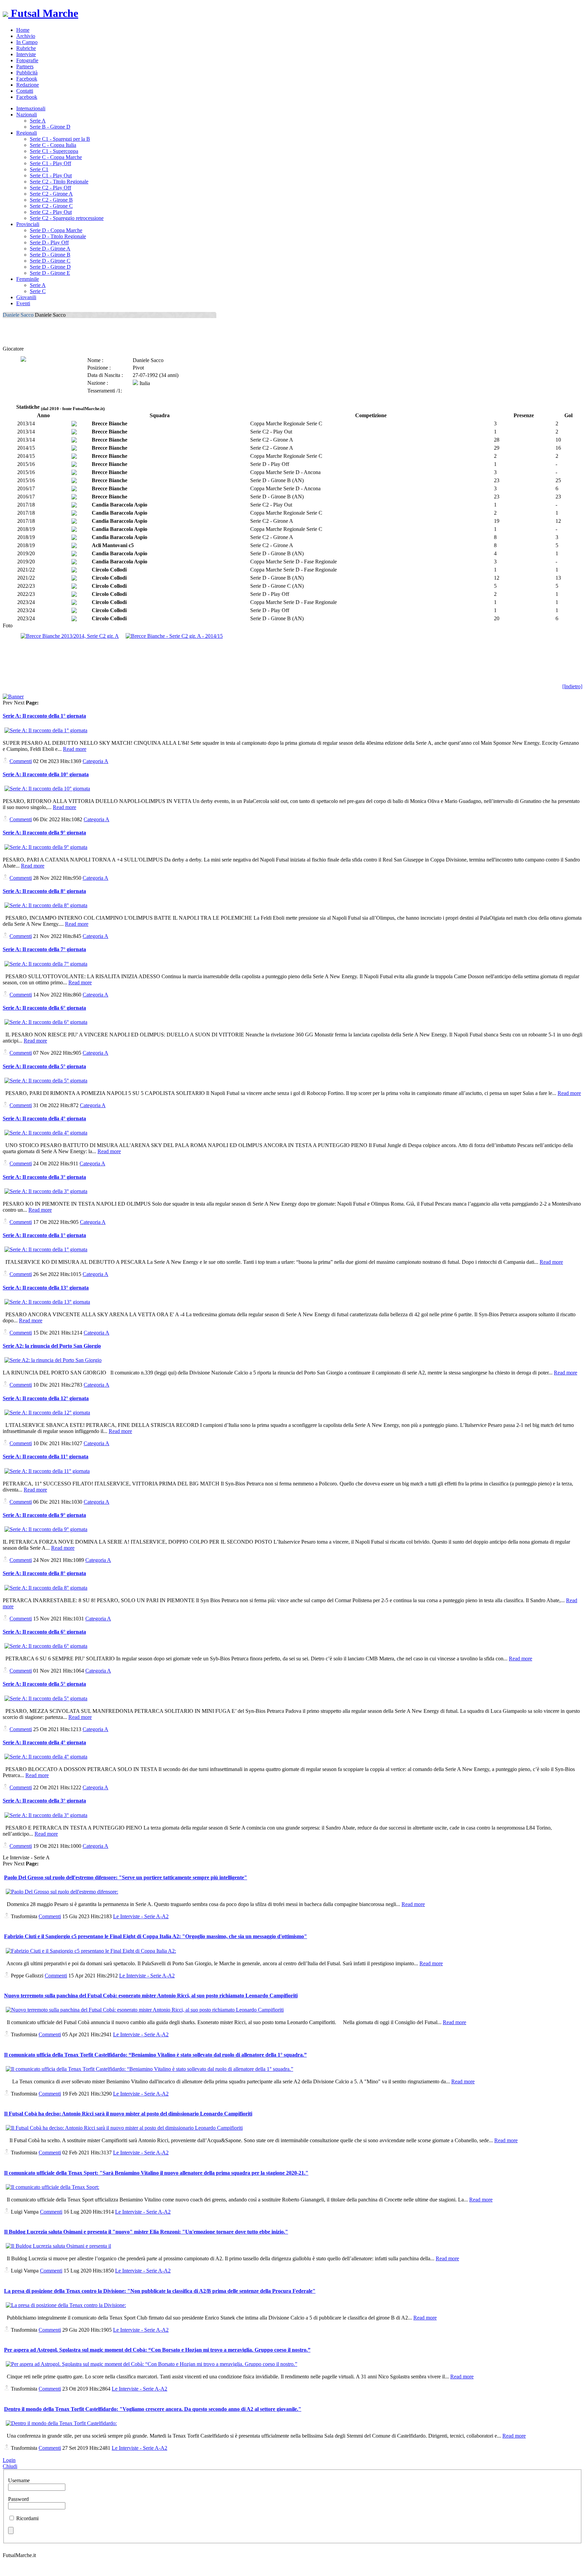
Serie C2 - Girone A (51, 194)
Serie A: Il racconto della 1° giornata (44, 716)
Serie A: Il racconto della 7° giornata (44, 949)
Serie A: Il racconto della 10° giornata (46, 774)
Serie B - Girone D (50, 127)
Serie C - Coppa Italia (53, 145)
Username (19, 2480)
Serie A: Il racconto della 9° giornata (44, 833)
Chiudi (10, 2466)
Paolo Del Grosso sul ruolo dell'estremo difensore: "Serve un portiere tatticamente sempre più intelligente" (126, 1877)
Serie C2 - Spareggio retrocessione (67, 218)
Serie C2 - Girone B (51, 200)
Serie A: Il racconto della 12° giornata (46, 1398)
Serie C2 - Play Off (50, 188)
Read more (75, 749)
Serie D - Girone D (50, 267)
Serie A (38, 121)
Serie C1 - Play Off (50, 163)
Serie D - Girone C (50, 261)
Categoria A (95, 761)
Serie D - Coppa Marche (56, 230)
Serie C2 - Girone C (51, 206)
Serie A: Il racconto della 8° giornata (44, 891)
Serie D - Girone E (50, 273)
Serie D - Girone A (50, 249)
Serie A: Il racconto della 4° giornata (44, 1118)
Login (9, 2460)
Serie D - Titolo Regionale (58, 236)
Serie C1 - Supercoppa (54, 151)
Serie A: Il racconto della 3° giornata (44, 1177)
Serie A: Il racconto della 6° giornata (44, 1008)
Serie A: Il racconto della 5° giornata (44, 1066)
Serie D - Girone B (50, 255)
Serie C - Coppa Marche (56, 157)
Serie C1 (39, 169)
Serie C (38, 291)
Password (18, 2499)
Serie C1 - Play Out (51, 175)
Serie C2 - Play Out (51, 212)
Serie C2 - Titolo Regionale (59, 182)
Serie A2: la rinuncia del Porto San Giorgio (52, 1346)
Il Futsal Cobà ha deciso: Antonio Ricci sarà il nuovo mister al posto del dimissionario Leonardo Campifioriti (128, 2114)
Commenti (21, 761)
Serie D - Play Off (49, 242)
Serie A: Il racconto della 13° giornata (46, 1288)
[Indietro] (572, 686)
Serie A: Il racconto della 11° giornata (46, 1457)
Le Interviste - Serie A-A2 (141, 1916)
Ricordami (27, 2518)
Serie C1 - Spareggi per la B (60, 139)
